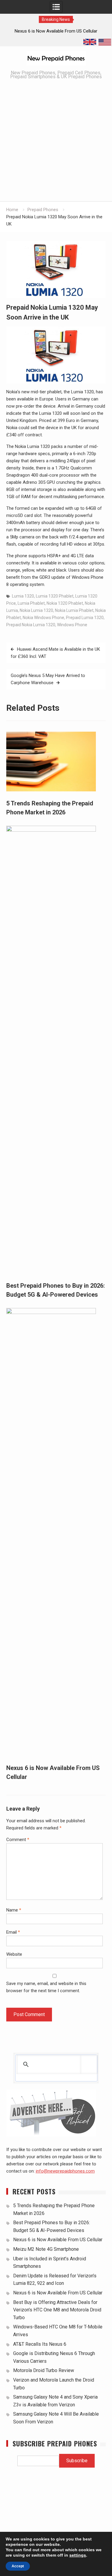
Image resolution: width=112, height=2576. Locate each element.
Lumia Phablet (31, 603)
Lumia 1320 (23, 596)
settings (78, 2555)
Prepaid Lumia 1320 (85, 618)
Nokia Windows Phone (43, 618)
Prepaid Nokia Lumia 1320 (31, 625)
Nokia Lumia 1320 (36, 610)
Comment (18, 1840)
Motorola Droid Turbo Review (44, 2370)
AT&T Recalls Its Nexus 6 (40, 2344)
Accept (18, 2566)
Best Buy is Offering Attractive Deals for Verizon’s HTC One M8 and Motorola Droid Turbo (57, 2310)
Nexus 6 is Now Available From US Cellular (58, 2240)
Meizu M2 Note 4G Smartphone (46, 2249)
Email (13, 1932)
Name (14, 1910)
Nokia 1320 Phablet (65, 603)
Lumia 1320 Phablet (55, 596)
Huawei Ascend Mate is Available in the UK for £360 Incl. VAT (55, 653)
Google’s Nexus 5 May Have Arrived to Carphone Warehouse (48, 679)
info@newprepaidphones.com (65, 2171)
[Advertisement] (56, 142)
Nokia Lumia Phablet (74, 610)
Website (14, 1954)
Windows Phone (72, 625)
